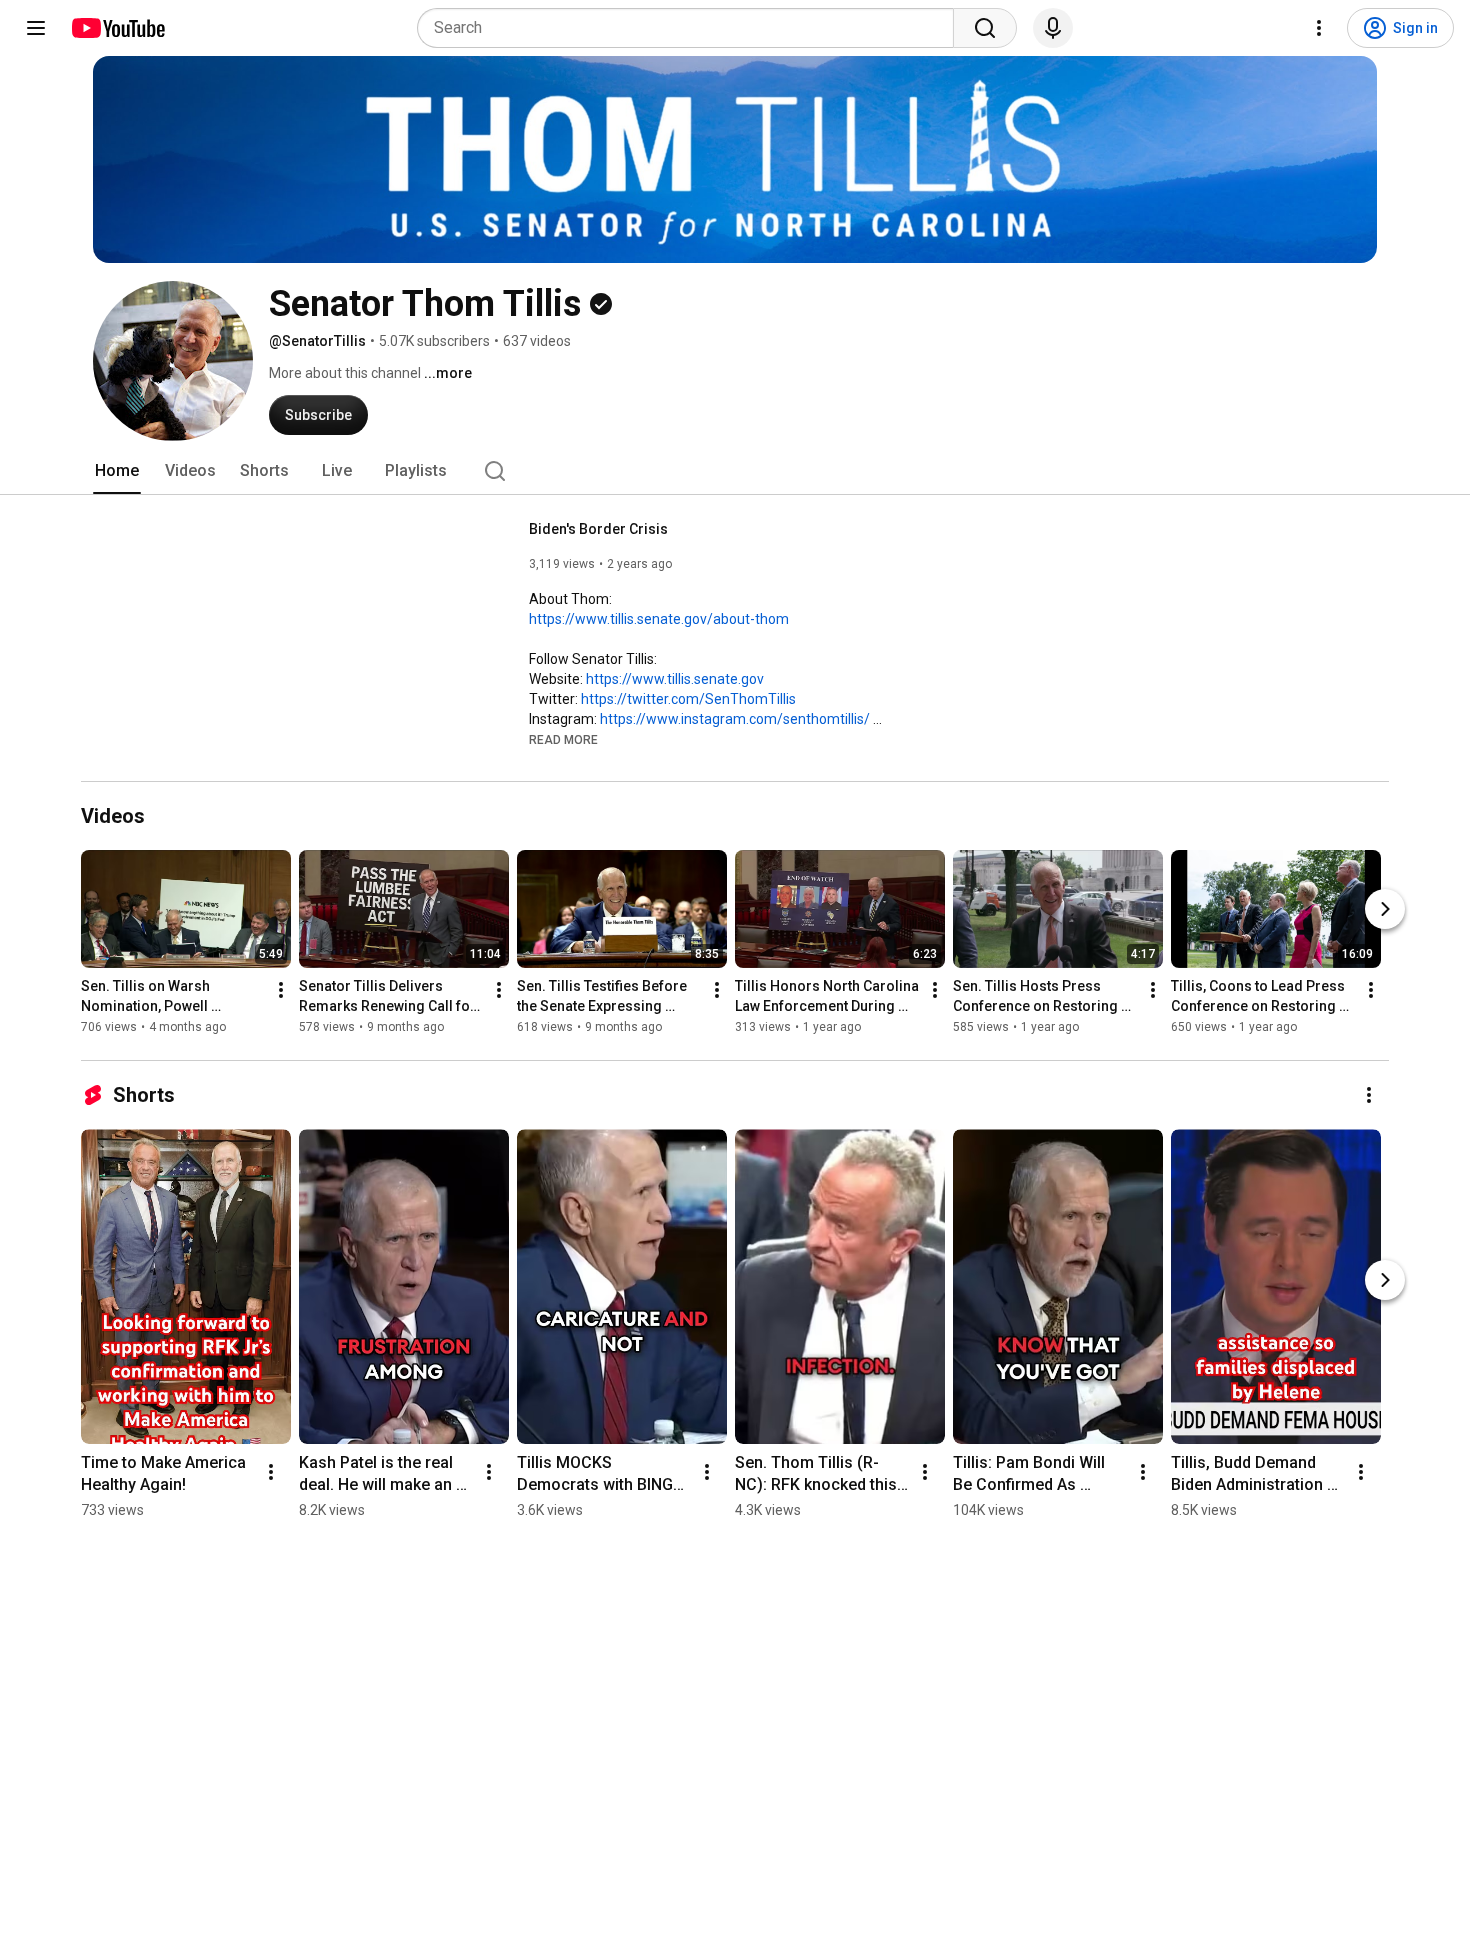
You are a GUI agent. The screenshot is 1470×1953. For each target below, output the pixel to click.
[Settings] (1319, 28)
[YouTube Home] (117, 28)
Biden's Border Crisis (598, 529)
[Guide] (36, 28)
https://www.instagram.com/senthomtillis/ (735, 719)
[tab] (117, 471)
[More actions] (281, 990)
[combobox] (691, 28)
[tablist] (735, 471)
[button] (563, 739)
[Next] (1385, 909)
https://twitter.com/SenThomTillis (688, 699)
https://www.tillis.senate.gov (675, 679)
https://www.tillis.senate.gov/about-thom (659, 619)
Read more (563, 740)
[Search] (985, 28)
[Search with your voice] (1053, 28)
